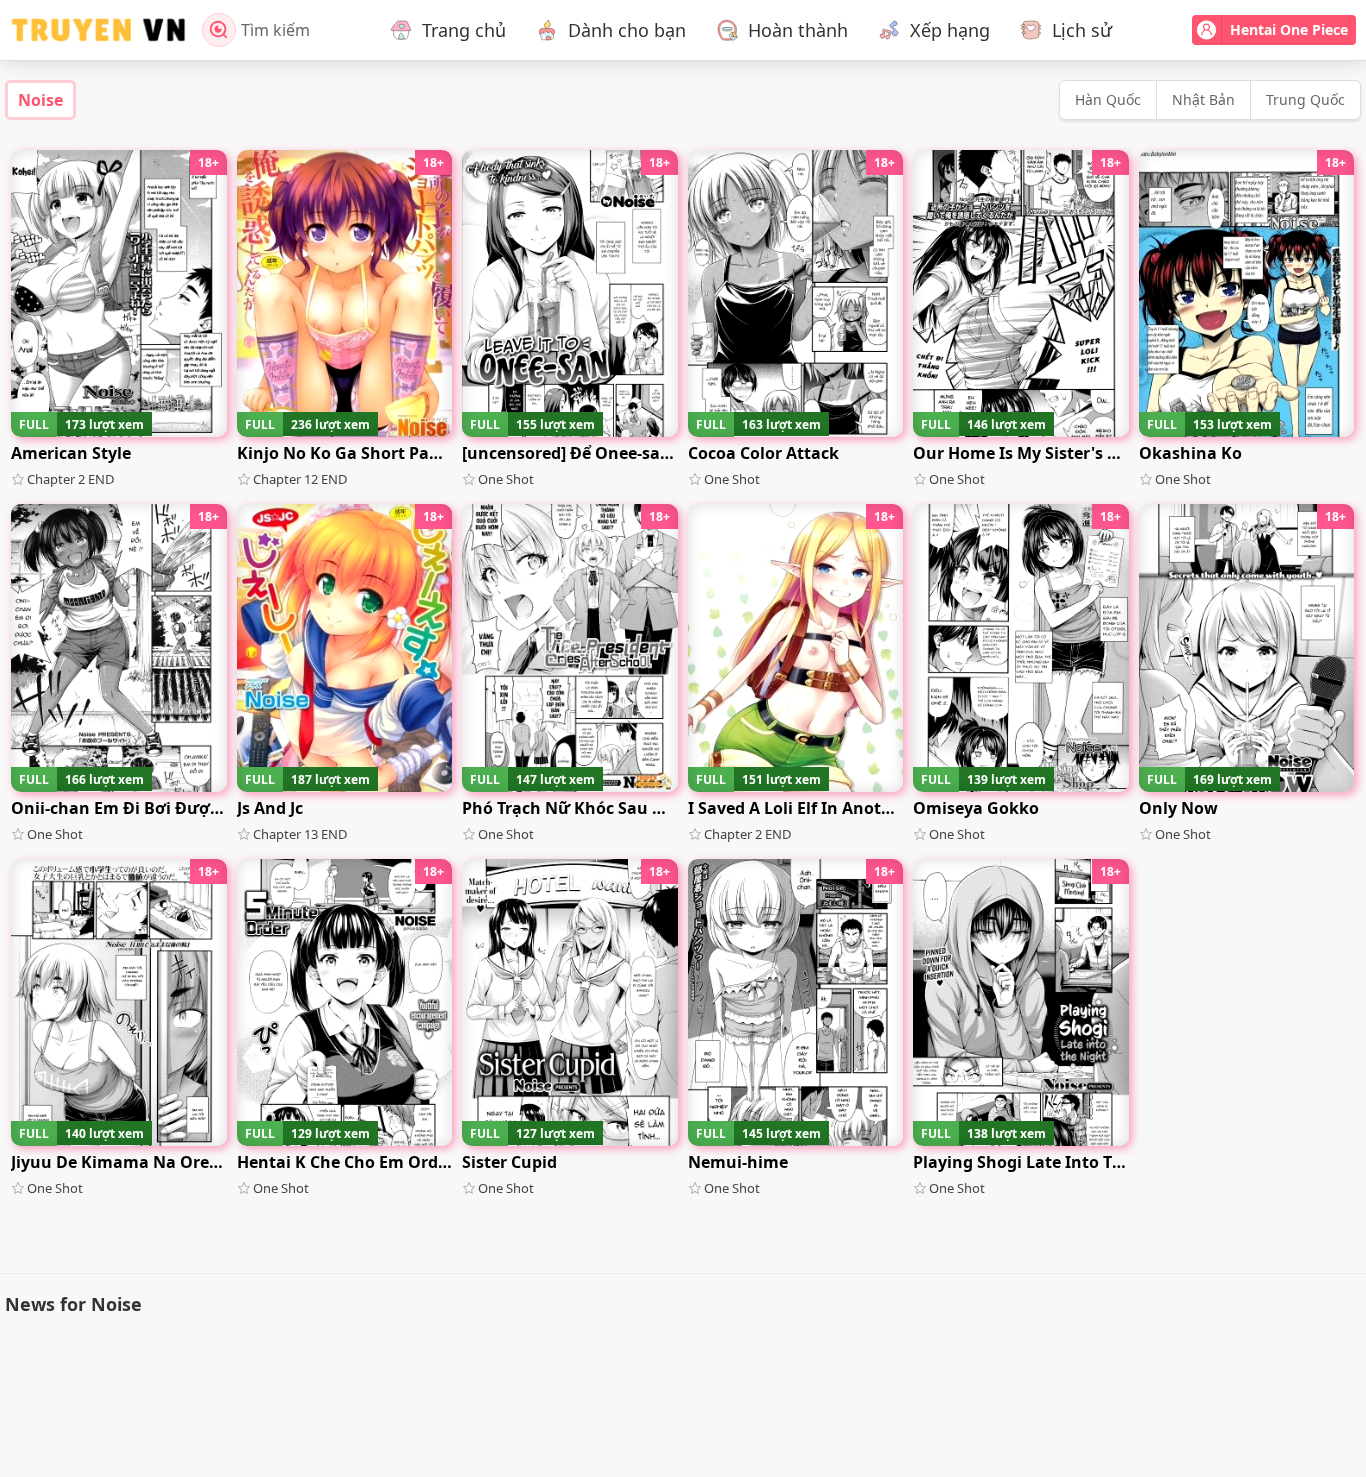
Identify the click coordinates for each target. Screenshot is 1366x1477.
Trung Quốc (1305, 99)
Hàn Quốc (1108, 99)
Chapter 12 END (300, 479)
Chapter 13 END (300, 834)
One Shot (506, 479)
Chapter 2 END (70, 479)
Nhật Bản (1203, 99)
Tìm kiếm (275, 30)
